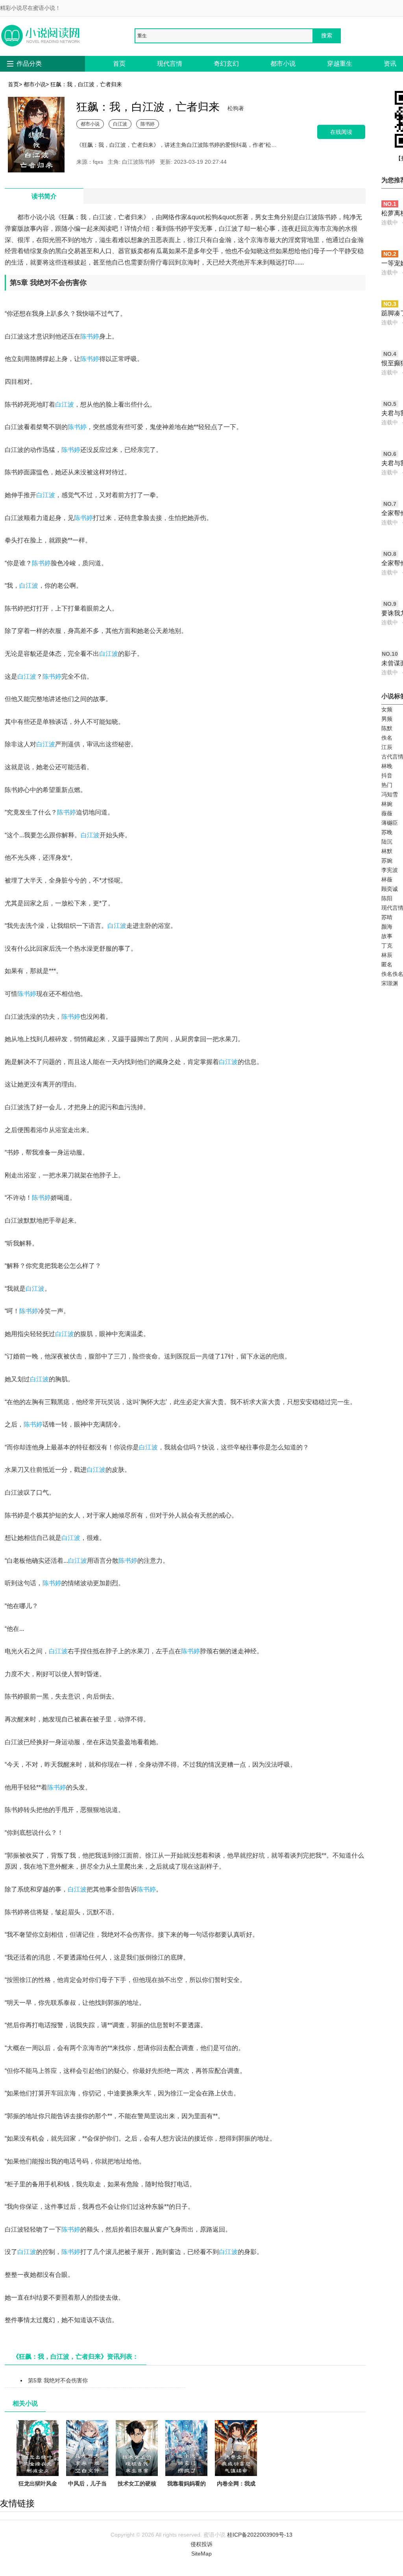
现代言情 (170, 64)
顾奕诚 (390, 889)
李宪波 (390, 870)
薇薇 (387, 813)
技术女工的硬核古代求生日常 (137, 2488)
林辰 (387, 955)
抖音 (387, 775)
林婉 (387, 804)
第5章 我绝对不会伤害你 (58, 2380)
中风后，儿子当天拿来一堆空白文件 (87, 2493)
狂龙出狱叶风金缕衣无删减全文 (38, 2488)
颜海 (387, 927)
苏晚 (387, 832)
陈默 (387, 728)
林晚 (387, 766)
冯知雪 (390, 794)
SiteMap (201, 2554)
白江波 (120, 124)
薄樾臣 (390, 823)
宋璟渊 (390, 983)
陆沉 (387, 842)
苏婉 (387, 861)
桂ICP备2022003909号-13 (260, 2535)
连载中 (390, 222)
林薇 (387, 879)
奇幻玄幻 (226, 64)
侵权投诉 (201, 2544)
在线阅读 (341, 132)
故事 (387, 936)
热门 (387, 785)
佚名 (387, 738)
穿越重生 (340, 64)
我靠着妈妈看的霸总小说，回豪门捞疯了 (187, 2493)
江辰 (387, 747)
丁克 (387, 946)
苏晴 (387, 917)
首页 (119, 64)
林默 (387, 851)
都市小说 (283, 64)
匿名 (387, 964)
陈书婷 (148, 124)
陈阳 (387, 898)
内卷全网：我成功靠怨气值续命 (236, 2488)
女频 (387, 709)
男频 (387, 719)
